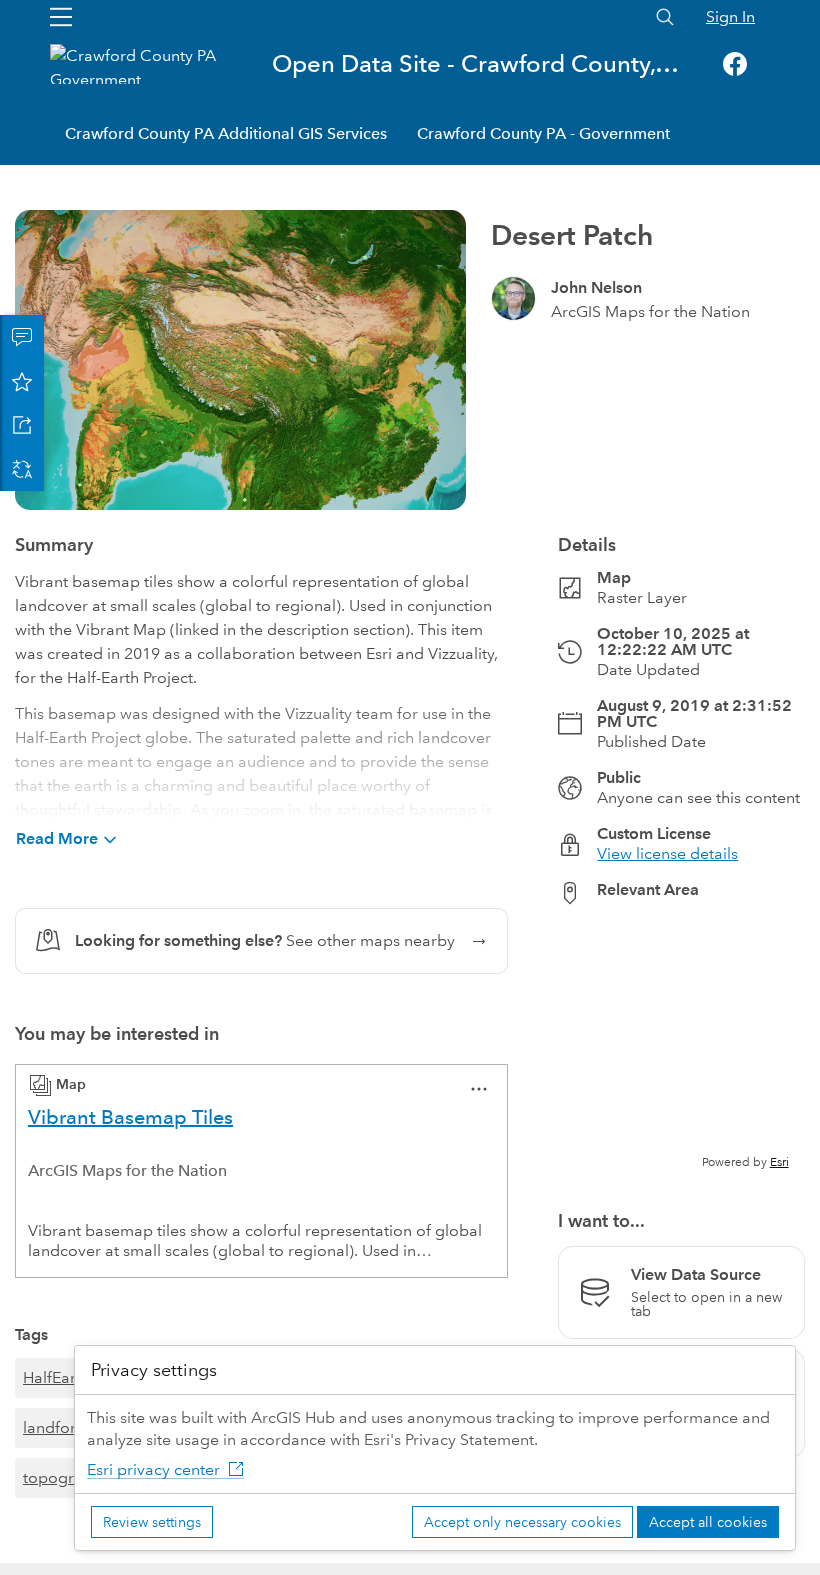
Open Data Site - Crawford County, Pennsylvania (476, 63)
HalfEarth (56, 1377)
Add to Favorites (22, 381)
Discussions (22, 337)
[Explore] (681, 1046)
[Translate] (22, 469)
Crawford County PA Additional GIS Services (226, 133)
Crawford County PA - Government (543, 133)
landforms (60, 1427)
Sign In (730, 16)
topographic (68, 1477)
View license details (667, 853)
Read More (57, 838)
